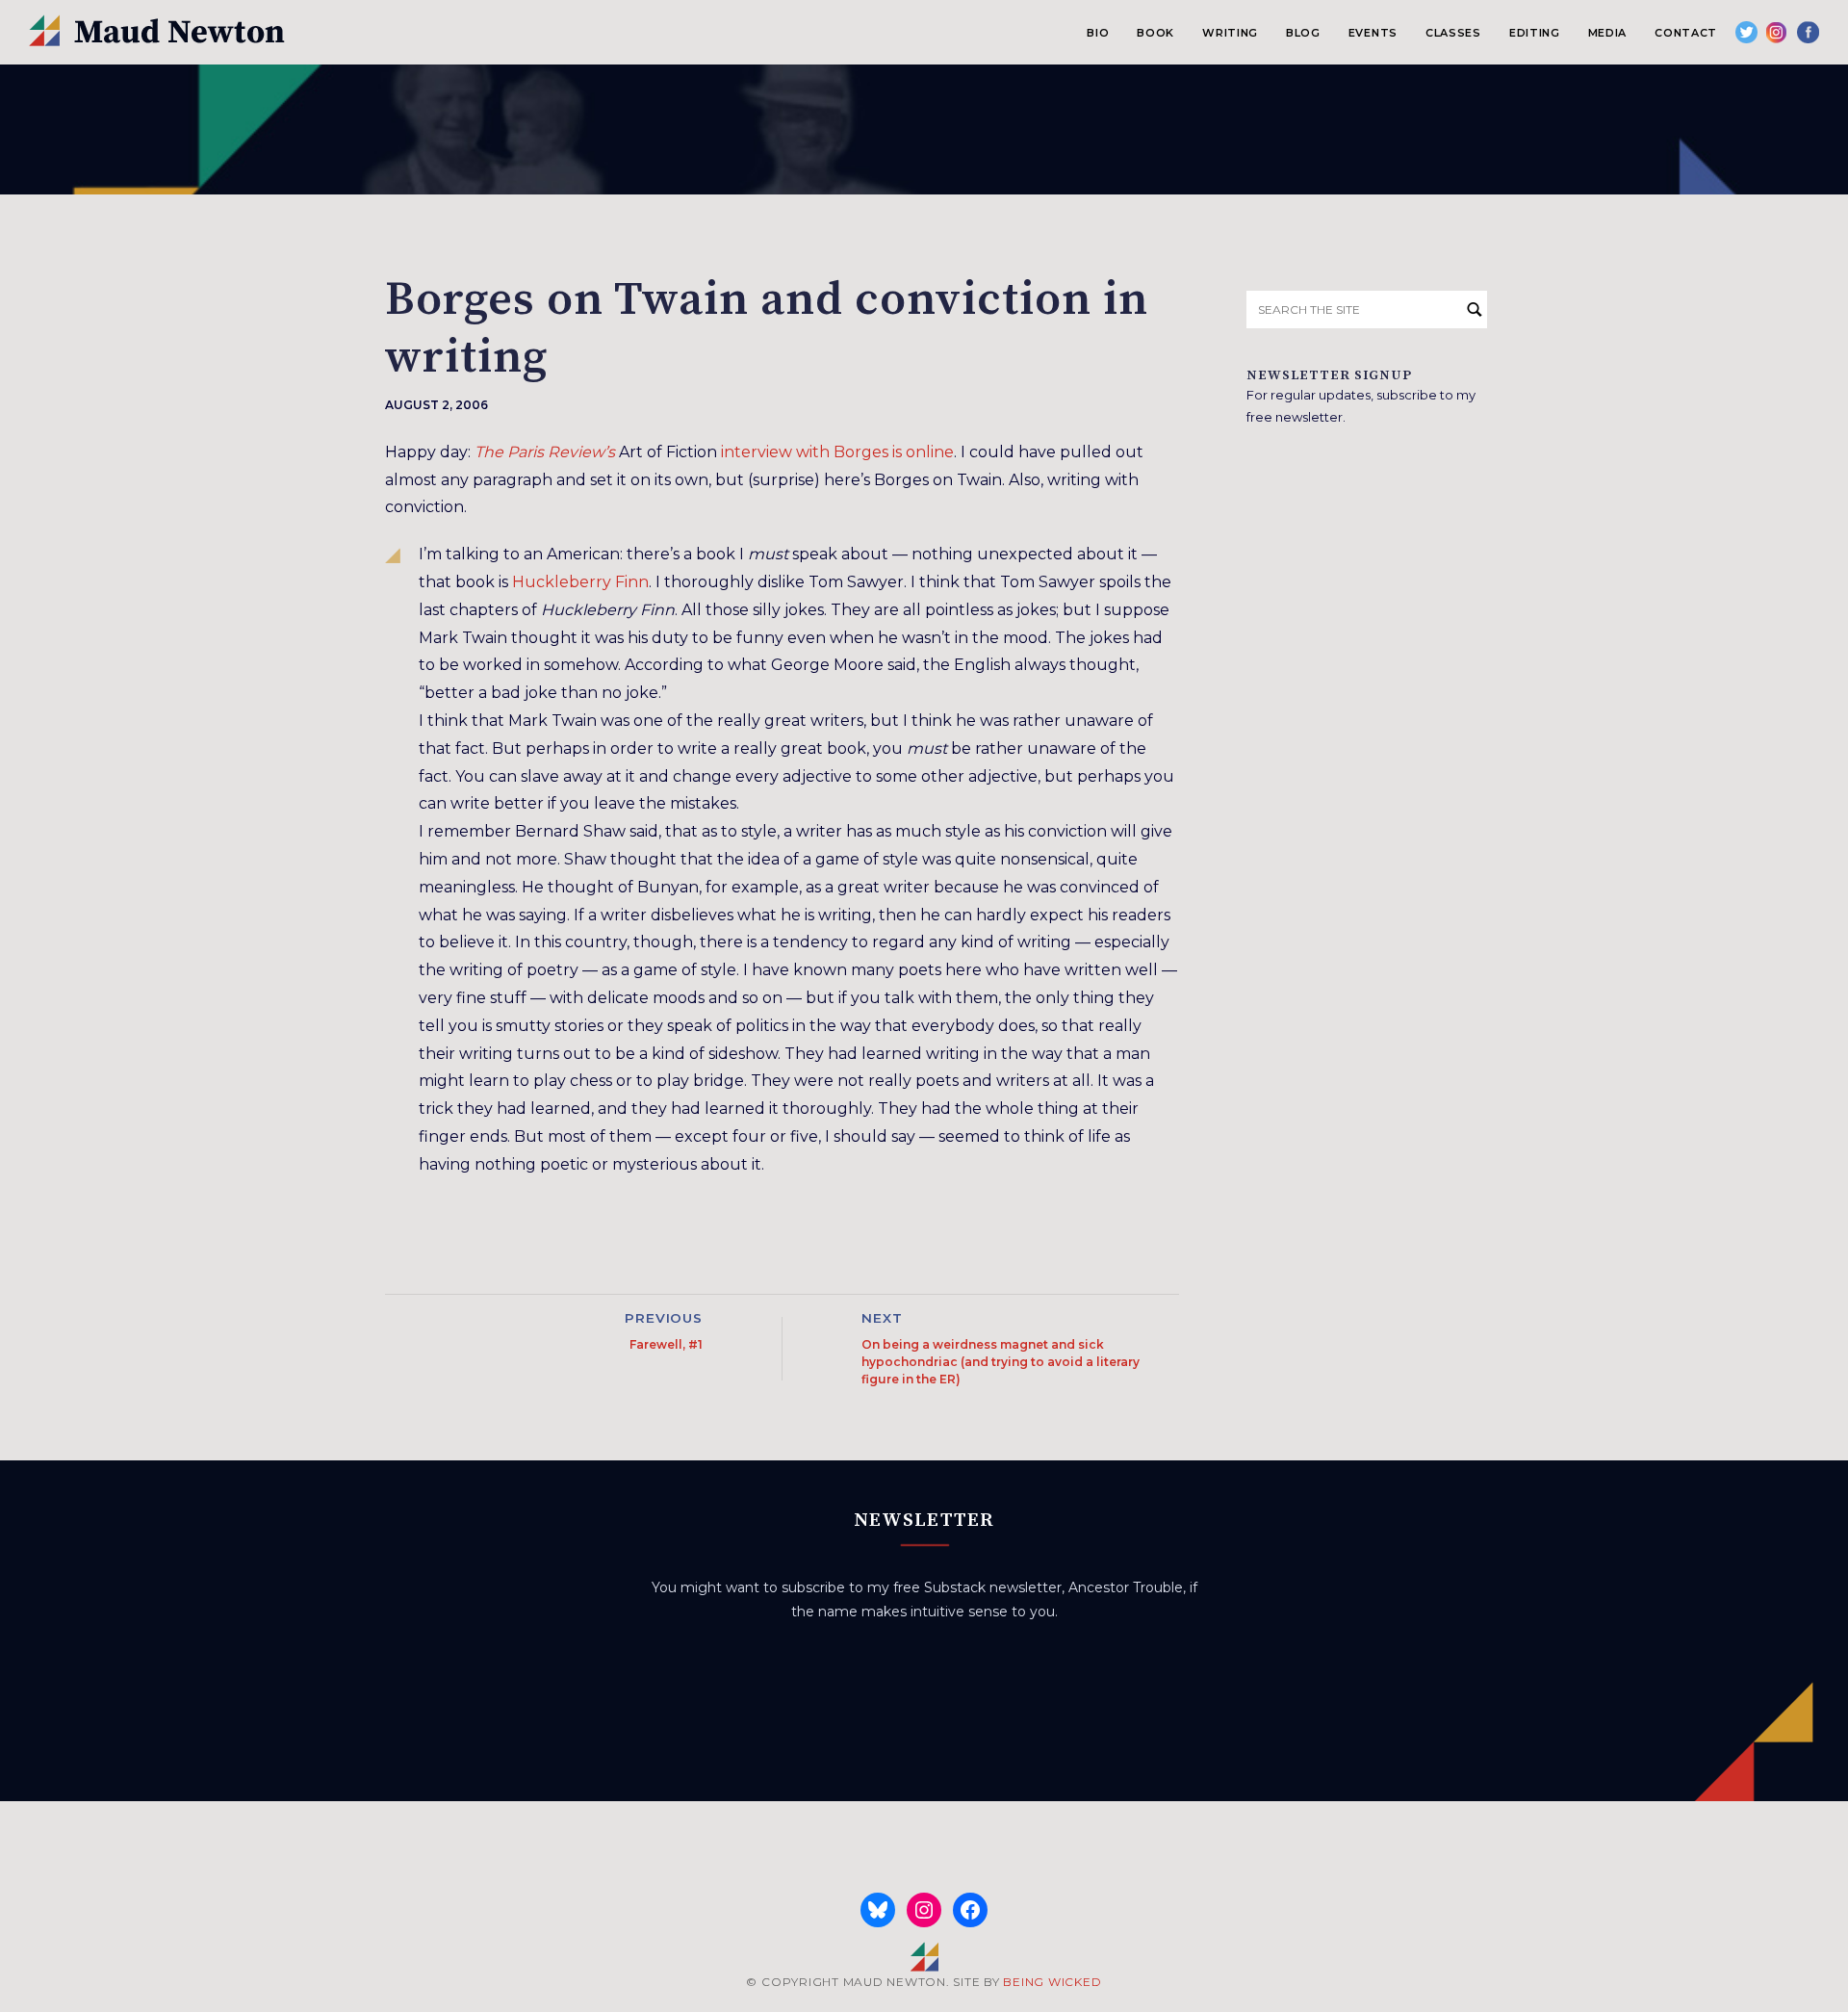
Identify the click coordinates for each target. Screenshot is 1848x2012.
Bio (1098, 33)
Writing (1230, 33)
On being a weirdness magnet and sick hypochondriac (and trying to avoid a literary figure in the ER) (1001, 1362)
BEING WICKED (1052, 1982)
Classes (1453, 33)
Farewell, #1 (666, 1344)
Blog (1303, 33)
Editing (1535, 33)
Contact (1686, 33)
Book (1155, 33)
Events (1373, 33)
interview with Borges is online (837, 452)
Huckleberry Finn (580, 582)
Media (1607, 33)
